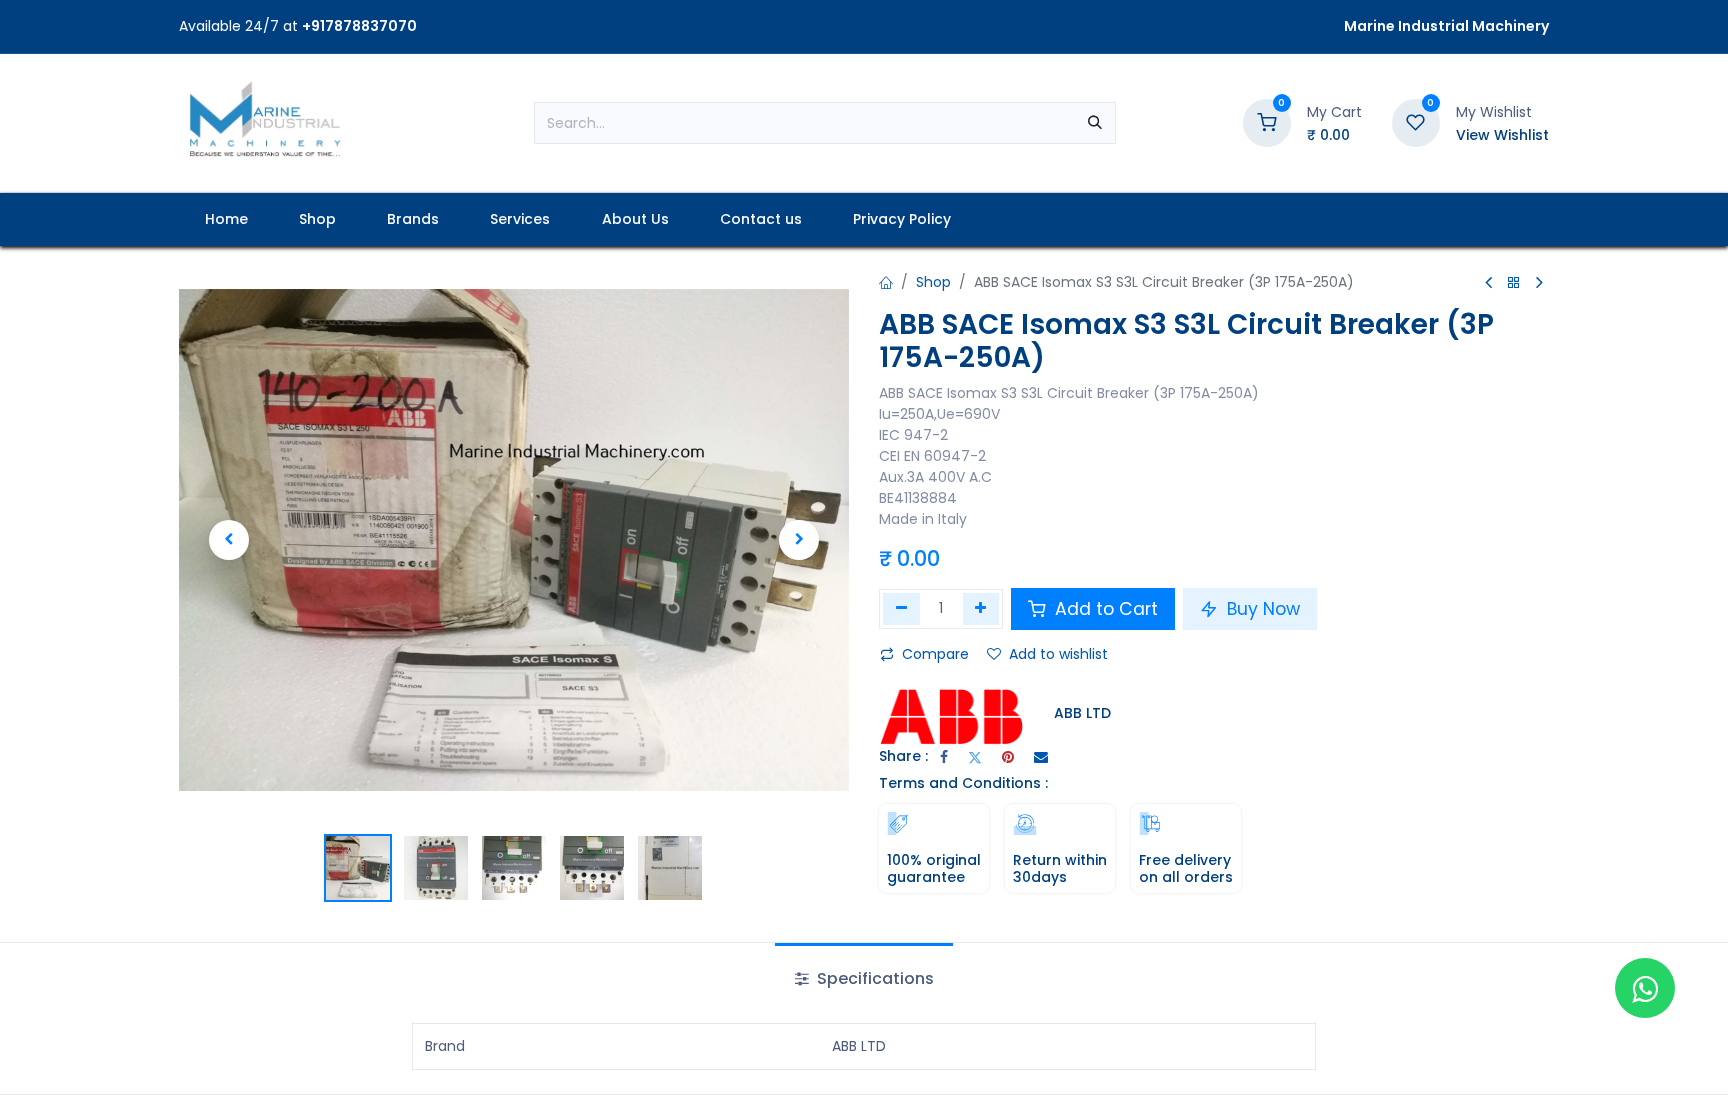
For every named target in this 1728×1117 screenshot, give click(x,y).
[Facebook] (944, 757)
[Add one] (981, 609)
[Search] (1095, 123)
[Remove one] (901, 609)
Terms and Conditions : (963, 783)
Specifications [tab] (873, 978)
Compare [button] (935, 654)
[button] (229, 540)
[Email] (1041, 757)
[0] (1267, 122)
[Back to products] (1514, 283)
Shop (933, 282)
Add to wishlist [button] (1058, 654)
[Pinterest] (1008, 757)
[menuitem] (226, 219)
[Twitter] (975, 757)
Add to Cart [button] (1104, 609)
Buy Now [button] (1261, 609)
